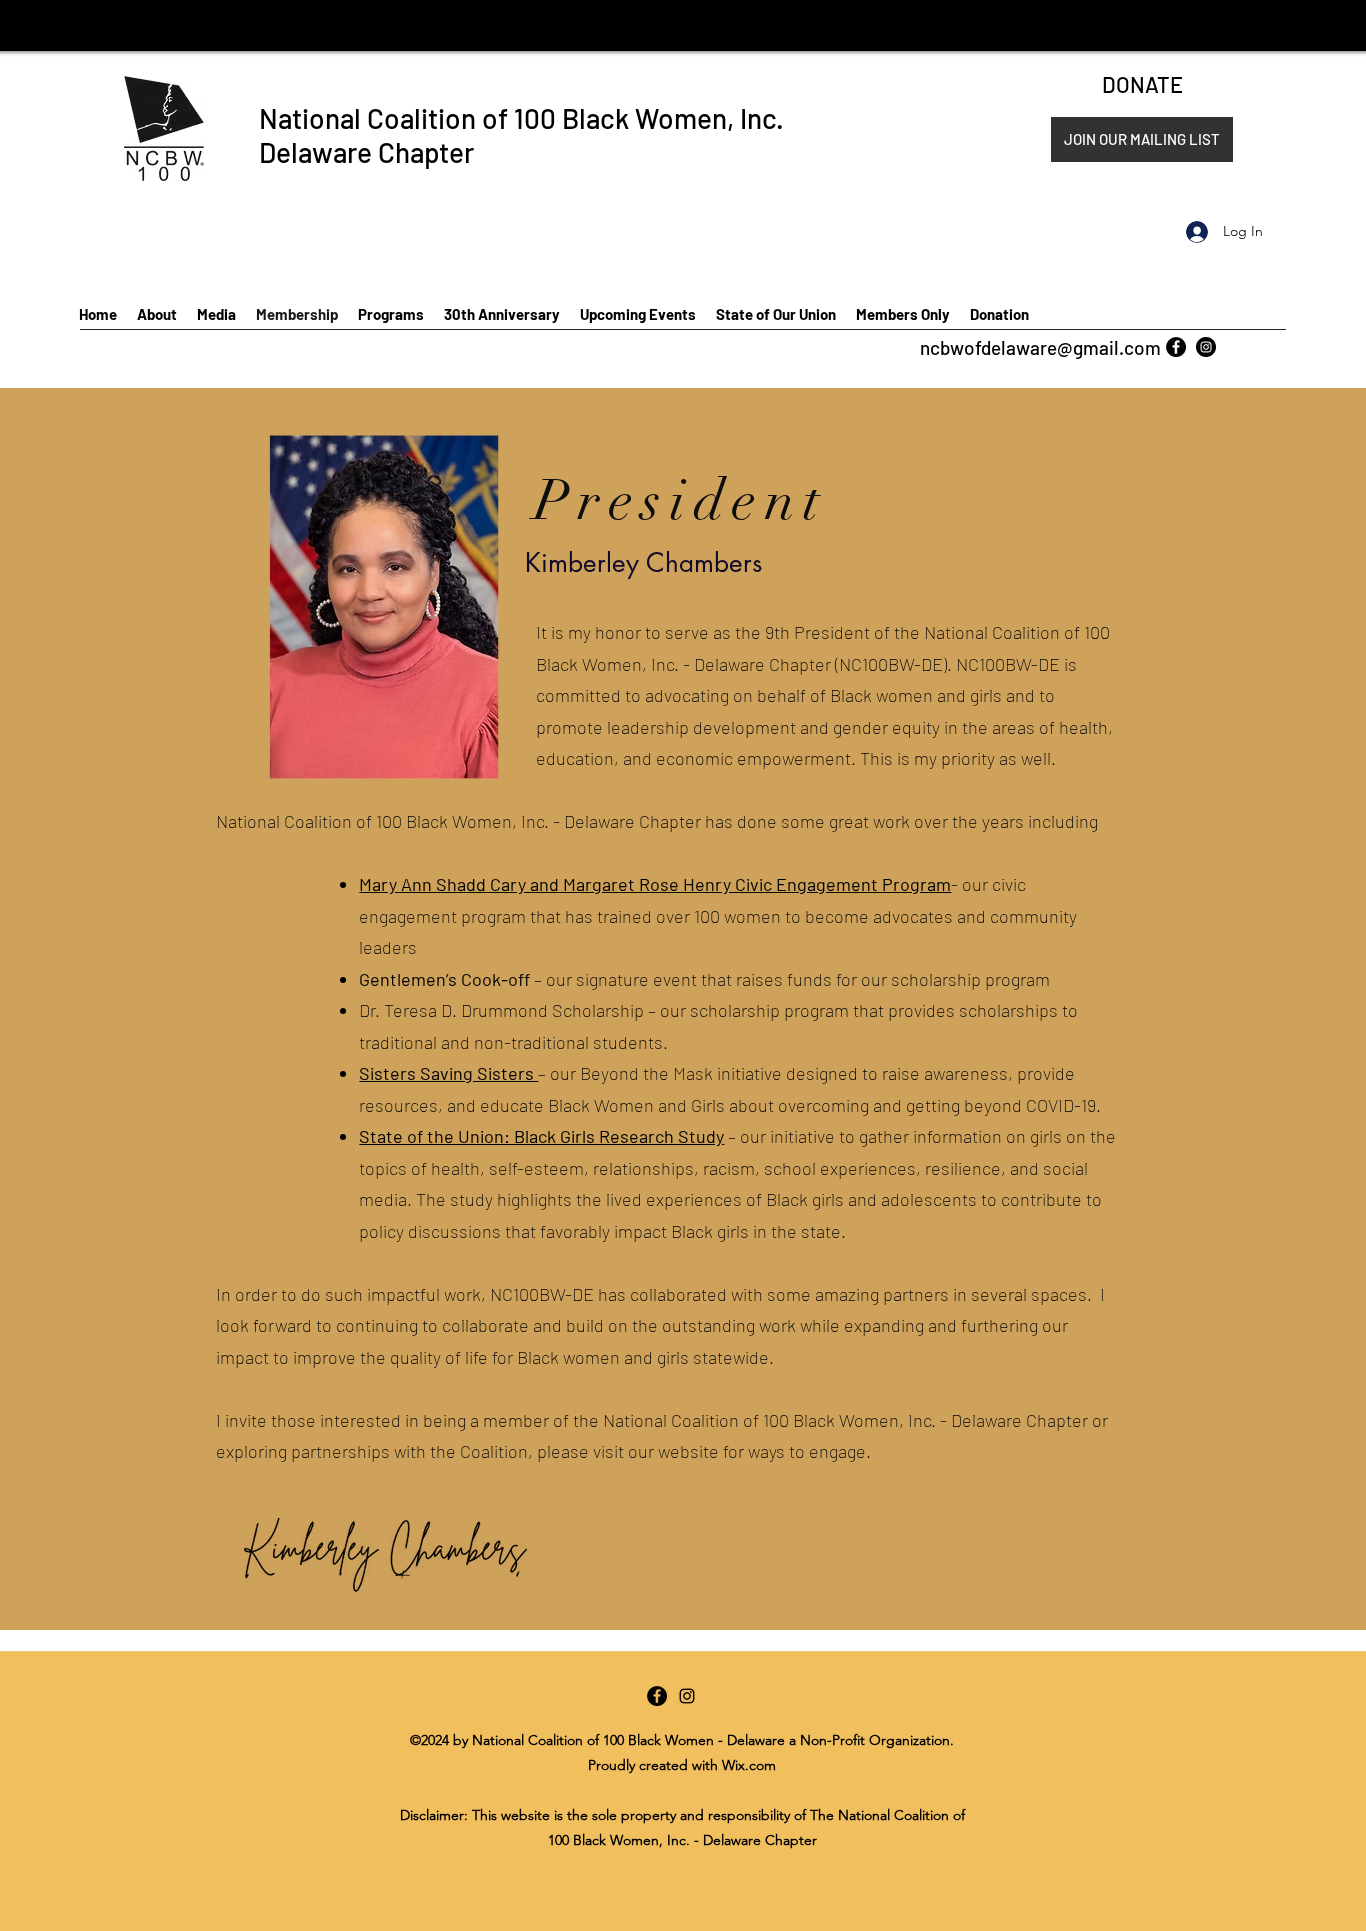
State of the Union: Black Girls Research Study (541, 1136)
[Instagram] (1206, 347)
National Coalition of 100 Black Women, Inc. (521, 118)
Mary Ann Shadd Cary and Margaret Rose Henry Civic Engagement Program (655, 884)
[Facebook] (1176, 347)
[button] (1142, 139)
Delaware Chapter (366, 152)
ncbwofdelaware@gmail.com (1040, 347)
